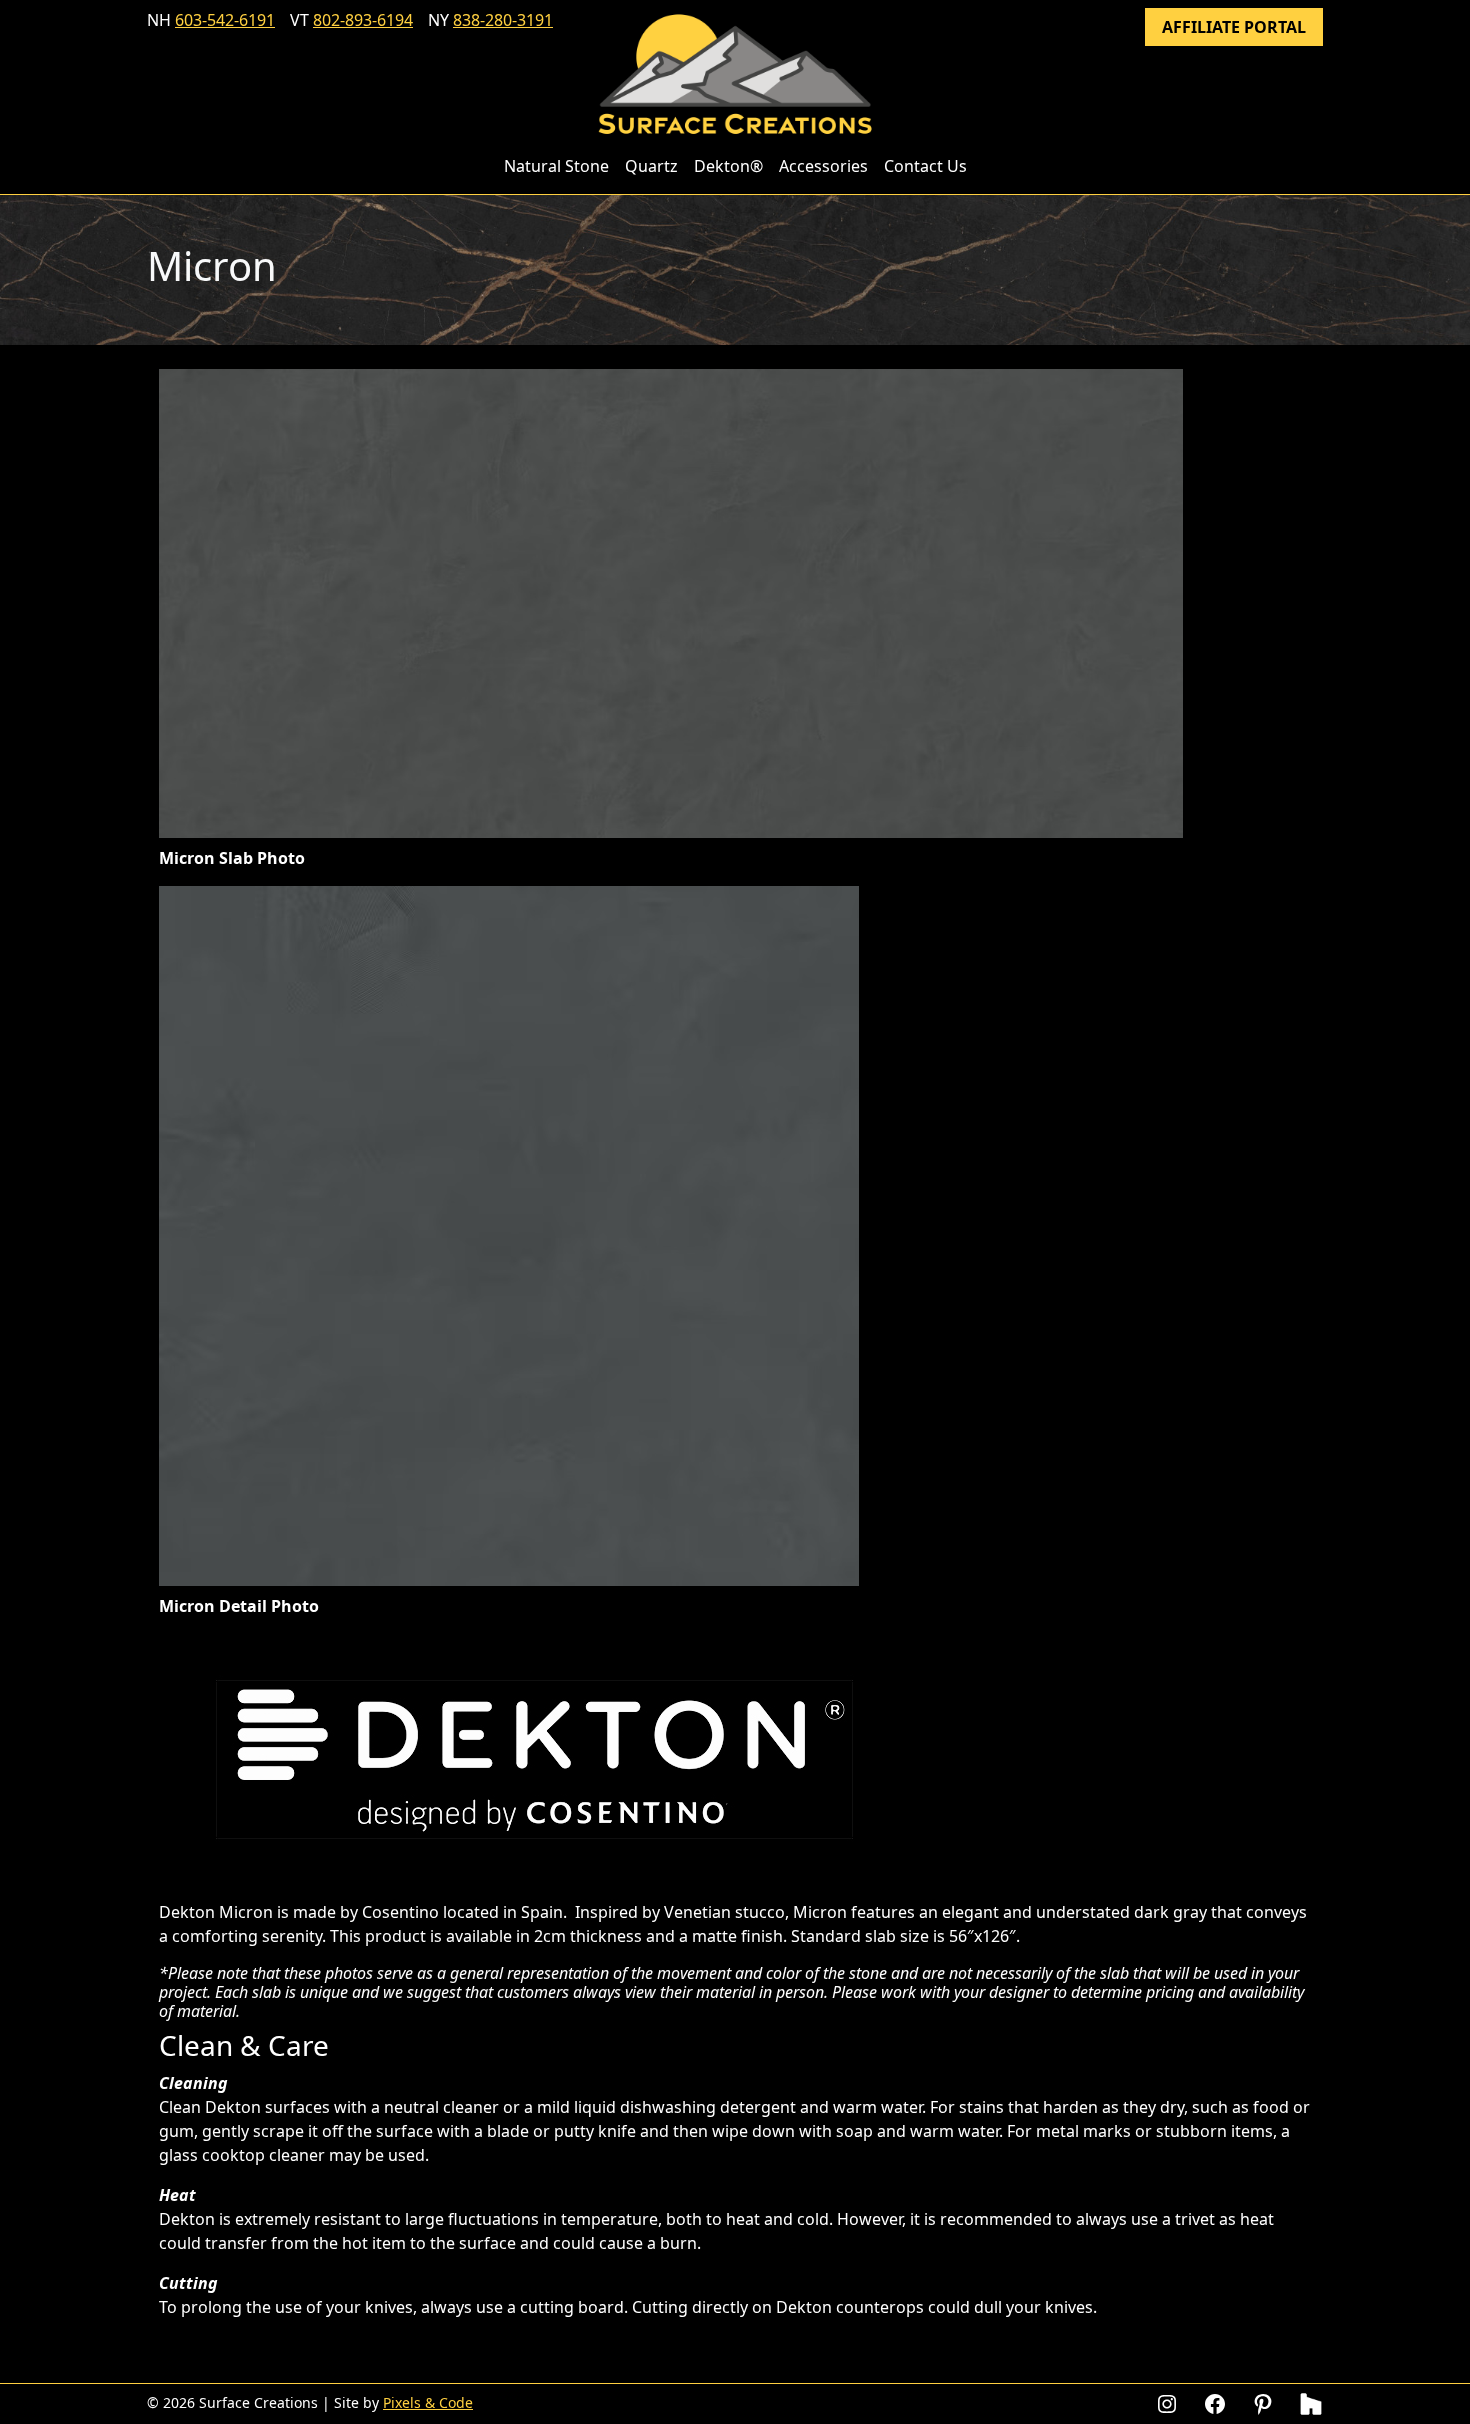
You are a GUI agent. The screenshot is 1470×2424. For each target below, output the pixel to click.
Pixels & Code (428, 2402)
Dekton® (728, 166)
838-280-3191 (503, 20)
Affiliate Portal (1234, 27)
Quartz (651, 166)
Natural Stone (556, 166)
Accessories (823, 166)
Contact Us (925, 166)
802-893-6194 (363, 20)
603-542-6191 (225, 20)
